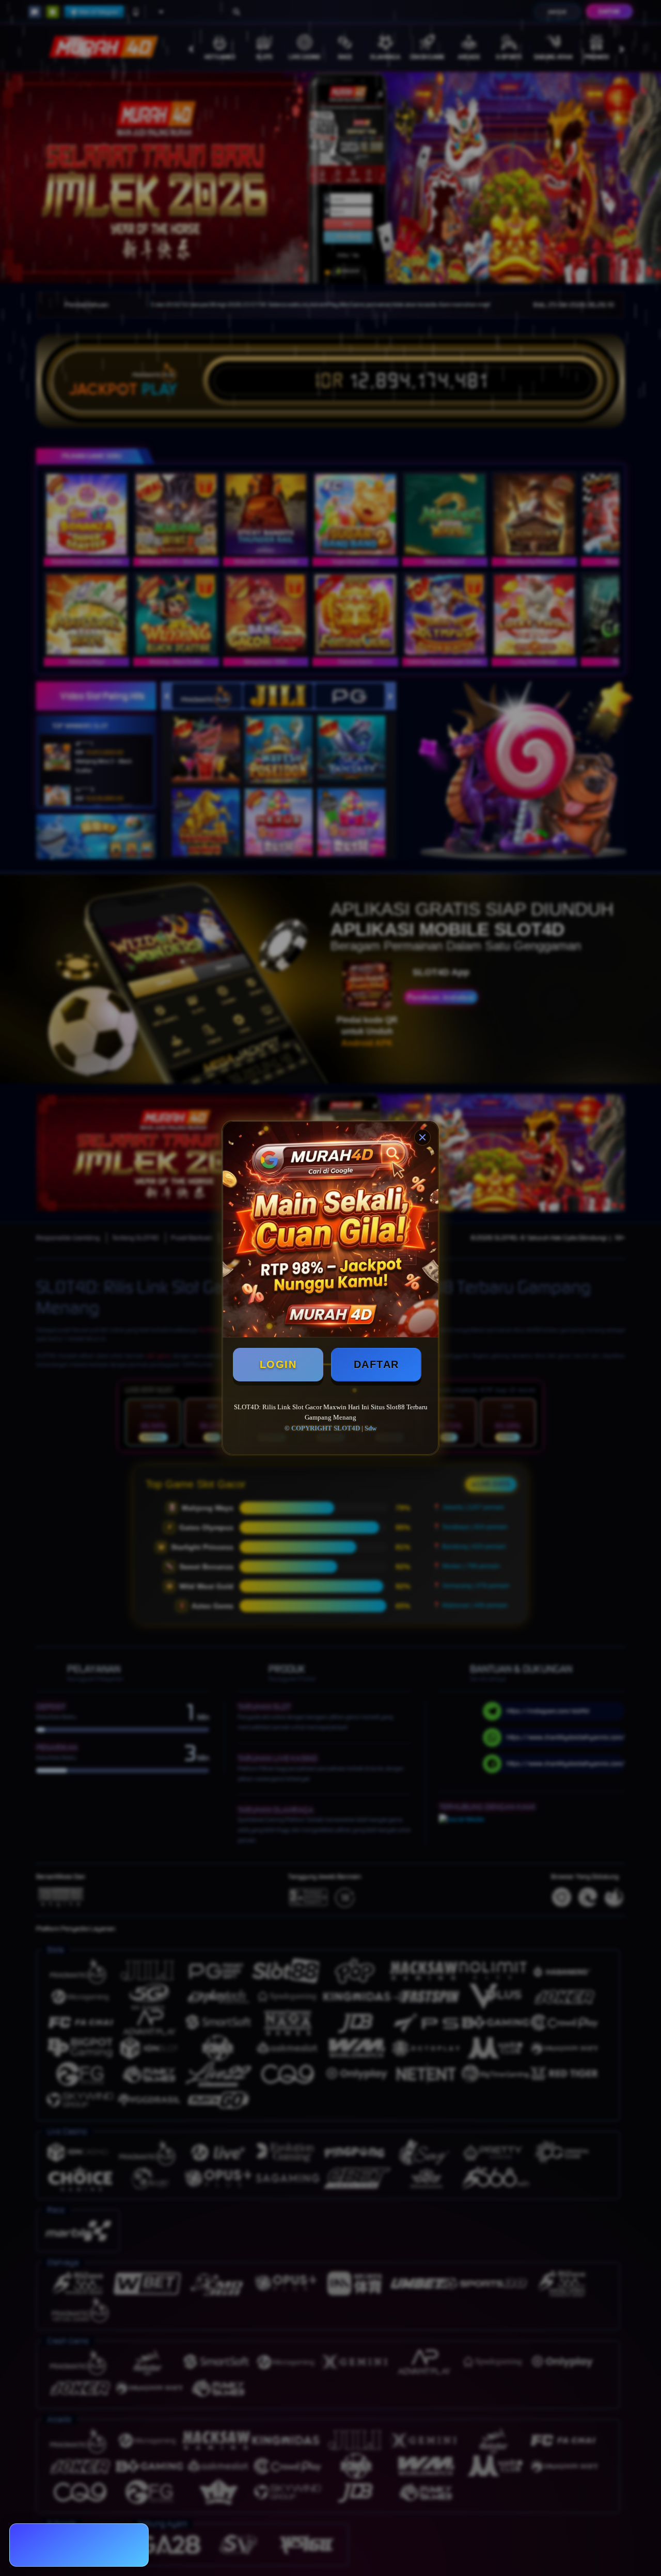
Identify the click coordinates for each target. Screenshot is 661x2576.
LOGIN (278, 1364)
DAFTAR (376, 1364)
